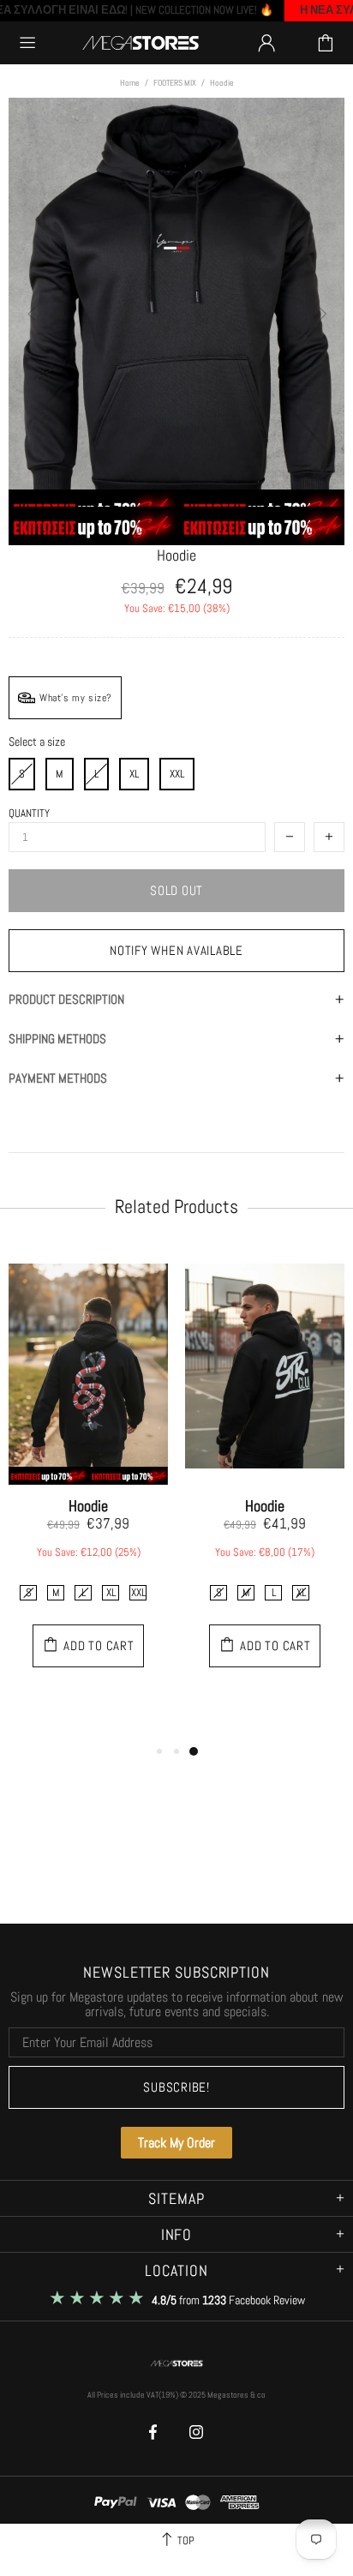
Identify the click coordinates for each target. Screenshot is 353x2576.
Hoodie (88, 1506)
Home (130, 83)
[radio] (60, 774)
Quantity (29, 813)
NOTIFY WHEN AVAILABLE (176, 950)
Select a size (37, 742)
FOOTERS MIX (175, 83)
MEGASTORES (141, 42)
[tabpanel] (88, 1474)
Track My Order (176, 2143)
